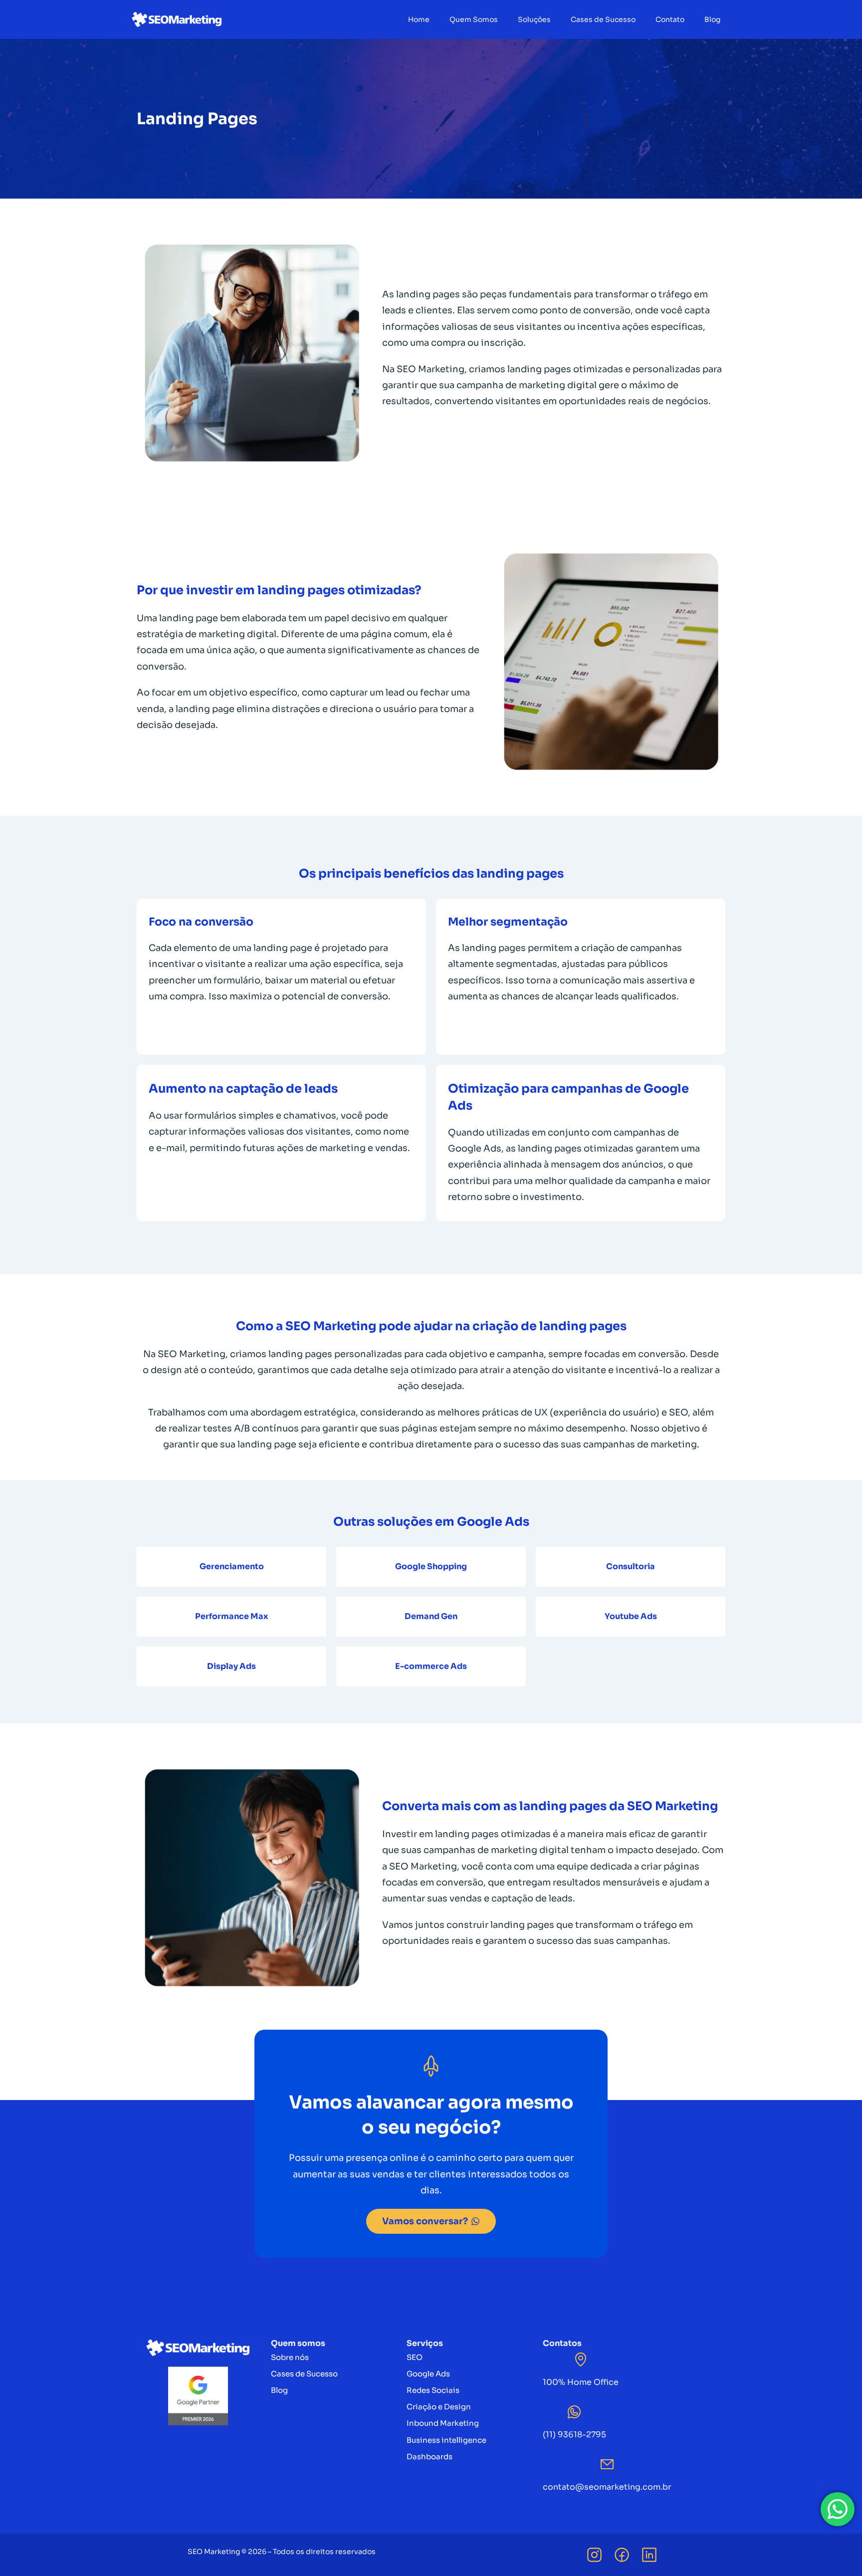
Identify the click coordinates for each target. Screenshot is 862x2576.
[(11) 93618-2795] (574, 2412)
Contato (670, 19)
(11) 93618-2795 (574, 2435)
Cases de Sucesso (603, 19)
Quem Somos (474, 19)
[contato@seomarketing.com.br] (607, 2464)
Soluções (534, 19)
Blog (712, 19)
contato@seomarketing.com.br (607, 2487)
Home (419, 19)
